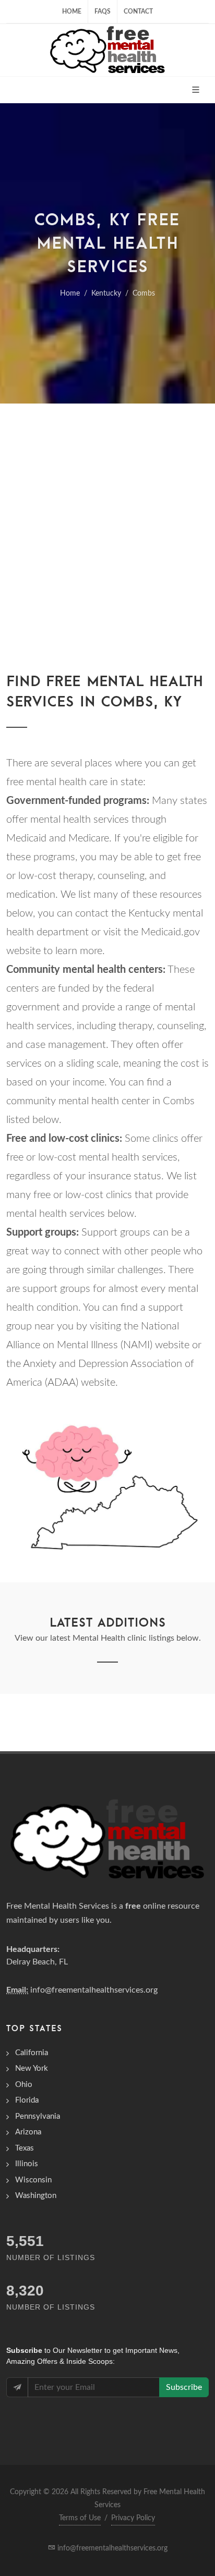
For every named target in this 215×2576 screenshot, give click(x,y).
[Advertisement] (107, 516)
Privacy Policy (133, 2518)
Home (72, 11)
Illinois (27, 2164)
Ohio (24, 2085)
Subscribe (184, 2387)
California (32, 2053)
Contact (138, 11)
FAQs (103, 11)
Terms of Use (80, 2518)
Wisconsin (33, 2180)
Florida (27, 2100)
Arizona (28, 2132)
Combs (144, 294)
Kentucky (106, 294)
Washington (36, 2196)
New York (32, 2068)
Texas (25, 2148)
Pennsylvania (38, 2116)
